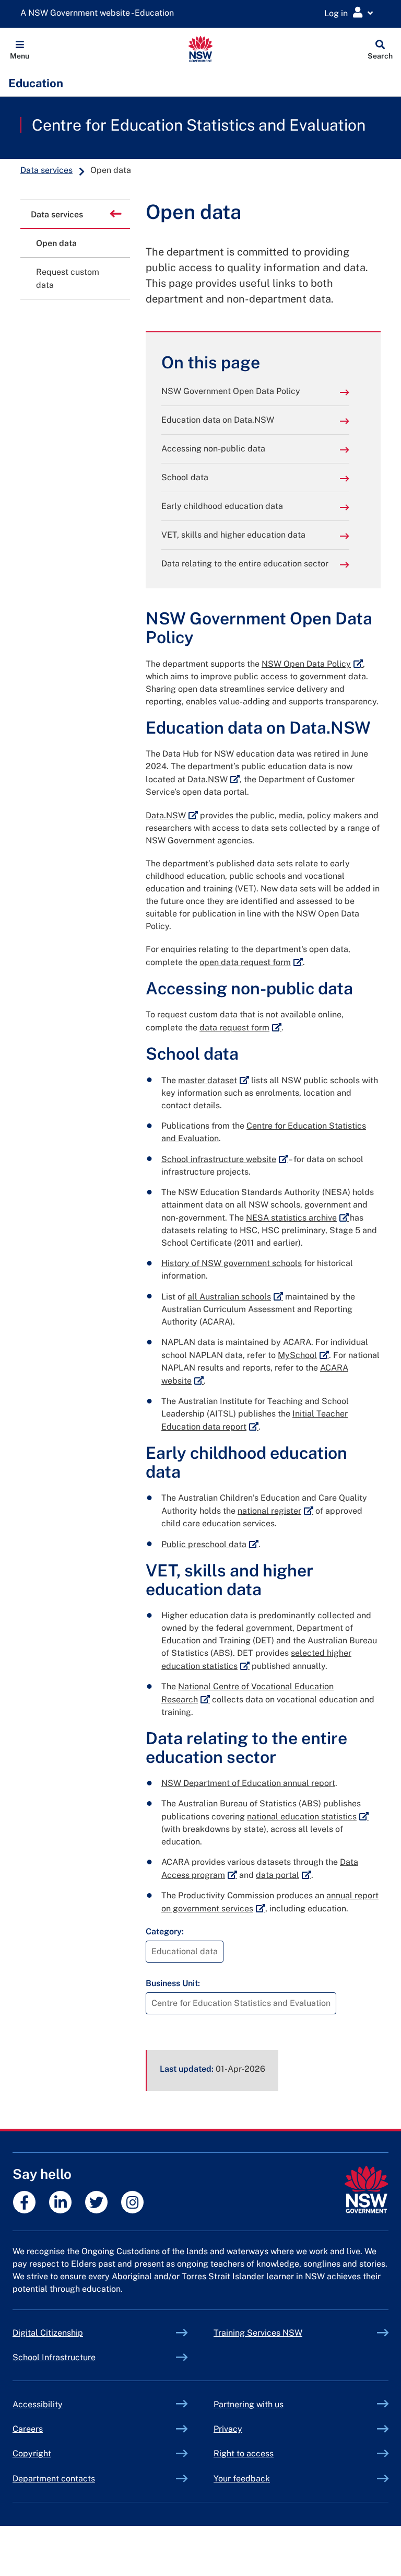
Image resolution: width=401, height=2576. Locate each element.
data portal (284, 1875)
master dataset (214, 1080)
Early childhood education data (222, 506)
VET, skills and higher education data (233, 535)
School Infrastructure (78, 2357)
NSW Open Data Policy (312, 664)
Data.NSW (214, 779)
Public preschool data (210, 1544)
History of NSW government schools (232, 1263)
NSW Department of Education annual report (248, 1783)
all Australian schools (235, 1297)
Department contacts (54, 2479)
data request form (240, 1028)
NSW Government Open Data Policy (231, 391)
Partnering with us (249, 2404)
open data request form (251, 962)
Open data (56, 243)
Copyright (32, 2453)
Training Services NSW (282, 2333)
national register (275, 1511)
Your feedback (242, 2479)
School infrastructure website (225, 1159)
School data (185, 477)
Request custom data (68, 279)
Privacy (228, 2429)
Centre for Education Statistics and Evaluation (199, 125)
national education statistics (308, 1817)
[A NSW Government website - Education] (100, 13)
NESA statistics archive (297, 1218)
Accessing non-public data (213, 449)
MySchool (303, 1355)
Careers (28, 2429)
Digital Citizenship (72, 2333)
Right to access (244, 2453)
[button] (20, 49)
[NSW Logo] (201, 49)
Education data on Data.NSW (218, 420)
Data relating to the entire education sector (245, 564)
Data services (46, 170)
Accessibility (38, 2404)
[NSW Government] (366, 2190)
